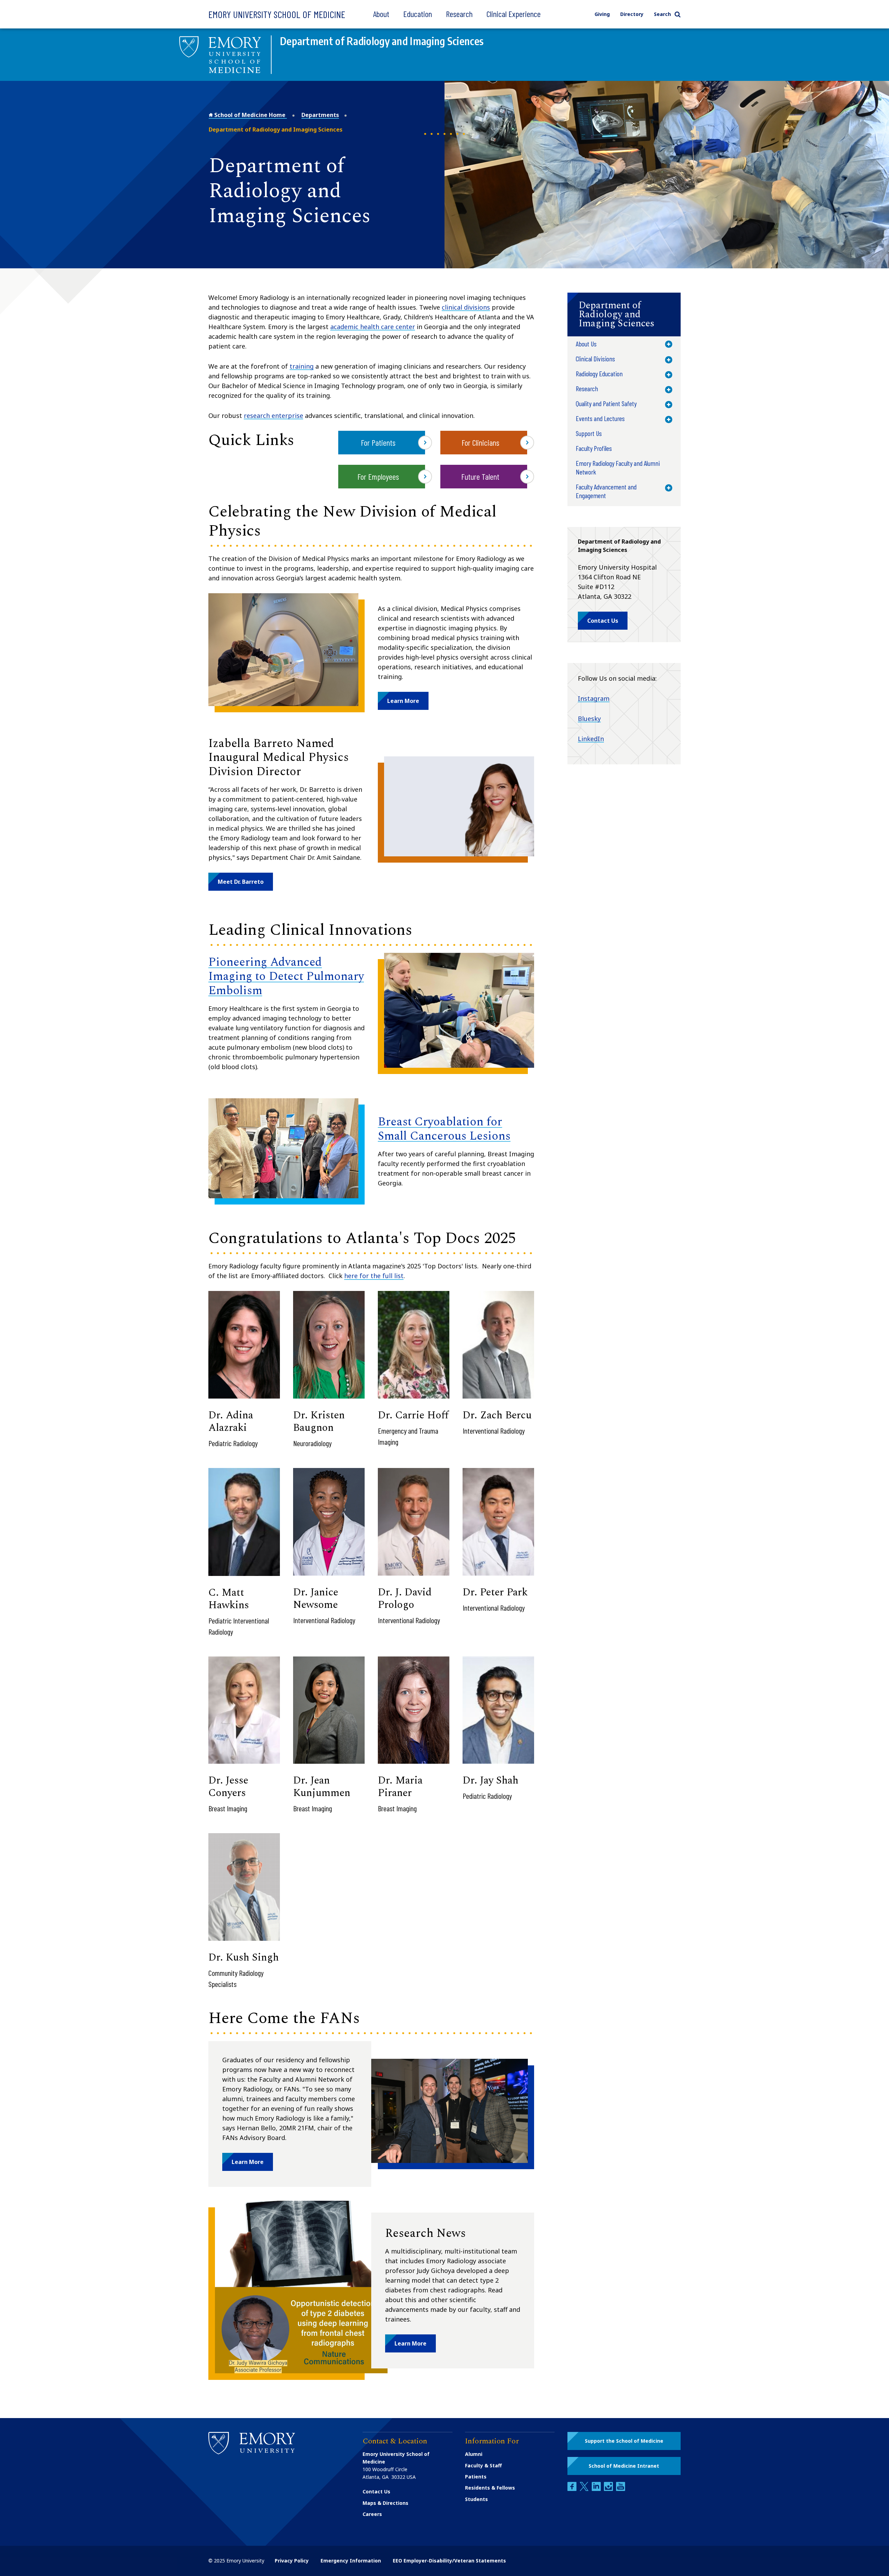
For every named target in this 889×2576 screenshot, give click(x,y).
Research (459, 14)
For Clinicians (480, 442)
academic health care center (373, 327)
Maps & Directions (385, 2503)
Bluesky (589, 719)
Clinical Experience (514, 14)
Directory (632, 14)
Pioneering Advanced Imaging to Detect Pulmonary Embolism (286, 976)
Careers (372, 2514)
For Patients (378, 442)
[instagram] (609, 2489)
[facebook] (573, 2489)
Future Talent (480, 476)
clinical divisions (466, 307)
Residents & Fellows (490, 2488)
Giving (602, 14)
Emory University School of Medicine (277, 14)
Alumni (474, 2454)
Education (418, 14)
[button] (403, 701)
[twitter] (585, 2489)
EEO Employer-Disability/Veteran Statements (449, 2561)
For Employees (378, 476)
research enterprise (273, 416)
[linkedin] (597, 2489)
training (302, 366)
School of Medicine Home (250, 115)
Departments (320, 115)
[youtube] (621, 2489)
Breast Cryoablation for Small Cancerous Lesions (444, 1129)
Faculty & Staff (483, 2465)
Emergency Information (351, 2561)
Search (662, 14)
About (381, 14)
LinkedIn (591, 739)
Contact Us (376, 2491)
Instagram (594, 698)
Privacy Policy (292, 2561)
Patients (476, 2477)
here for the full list (374, 1276)
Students (476, 2499)
